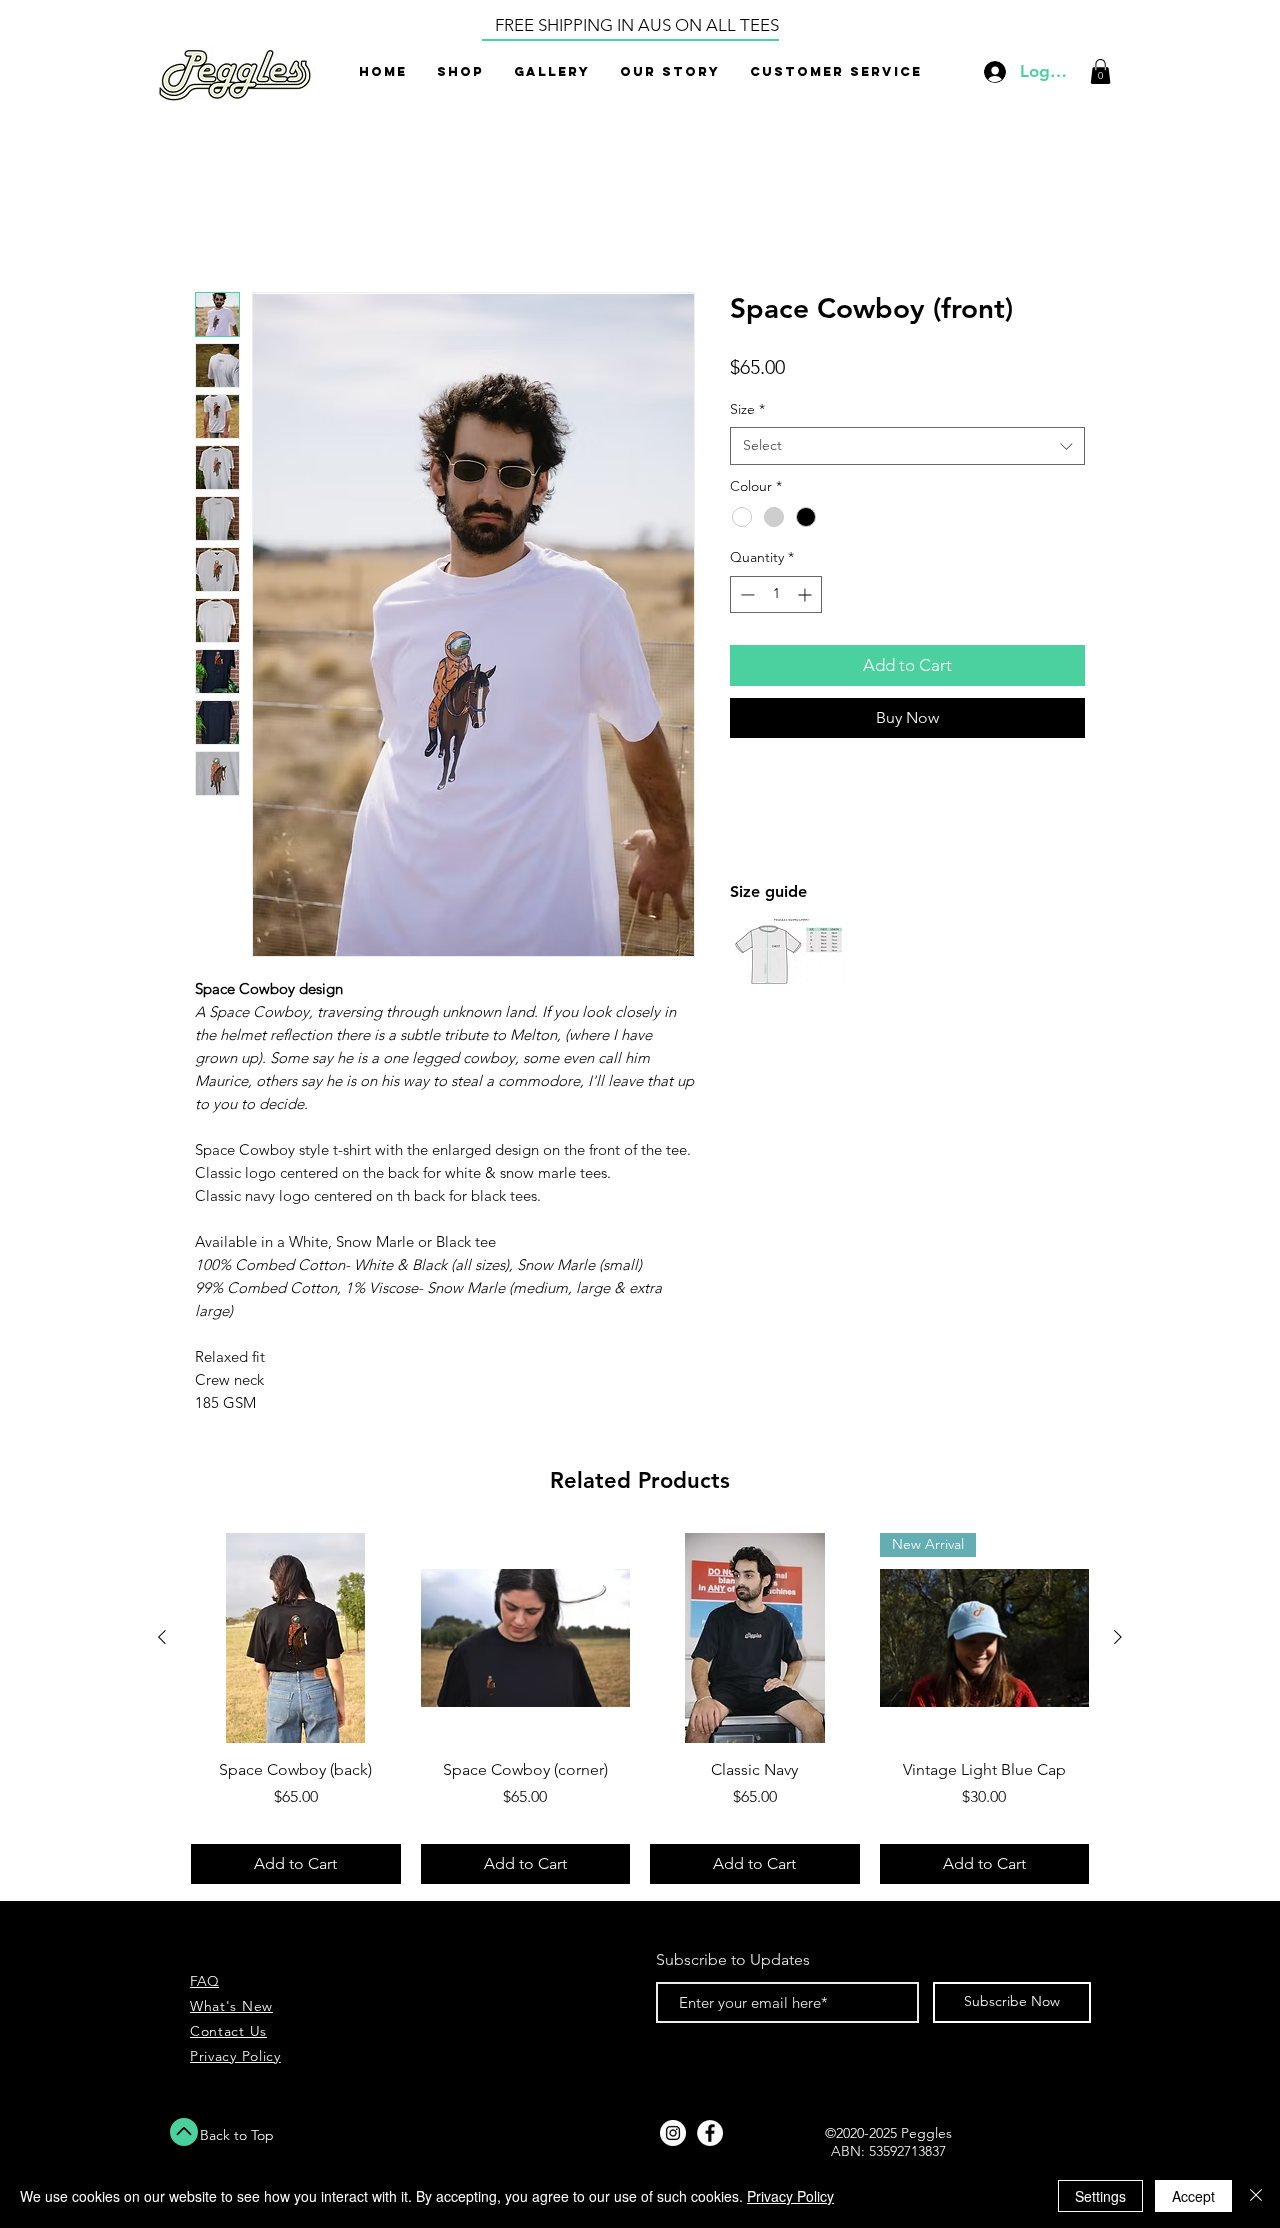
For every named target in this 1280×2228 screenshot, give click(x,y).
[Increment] (806, 597)
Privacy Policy (790, 2196)
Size (747, 412)
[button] (1100, 71)
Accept (1193, 2196)
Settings (1100, 2196)
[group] (640, 1711)
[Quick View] (296, 1641)
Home (217, 222)
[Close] (1256, 2196)
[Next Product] (1118, 1640)
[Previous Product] (162, 1640)
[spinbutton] (776, 597)
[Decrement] (745, 597)
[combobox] (907, 449)
